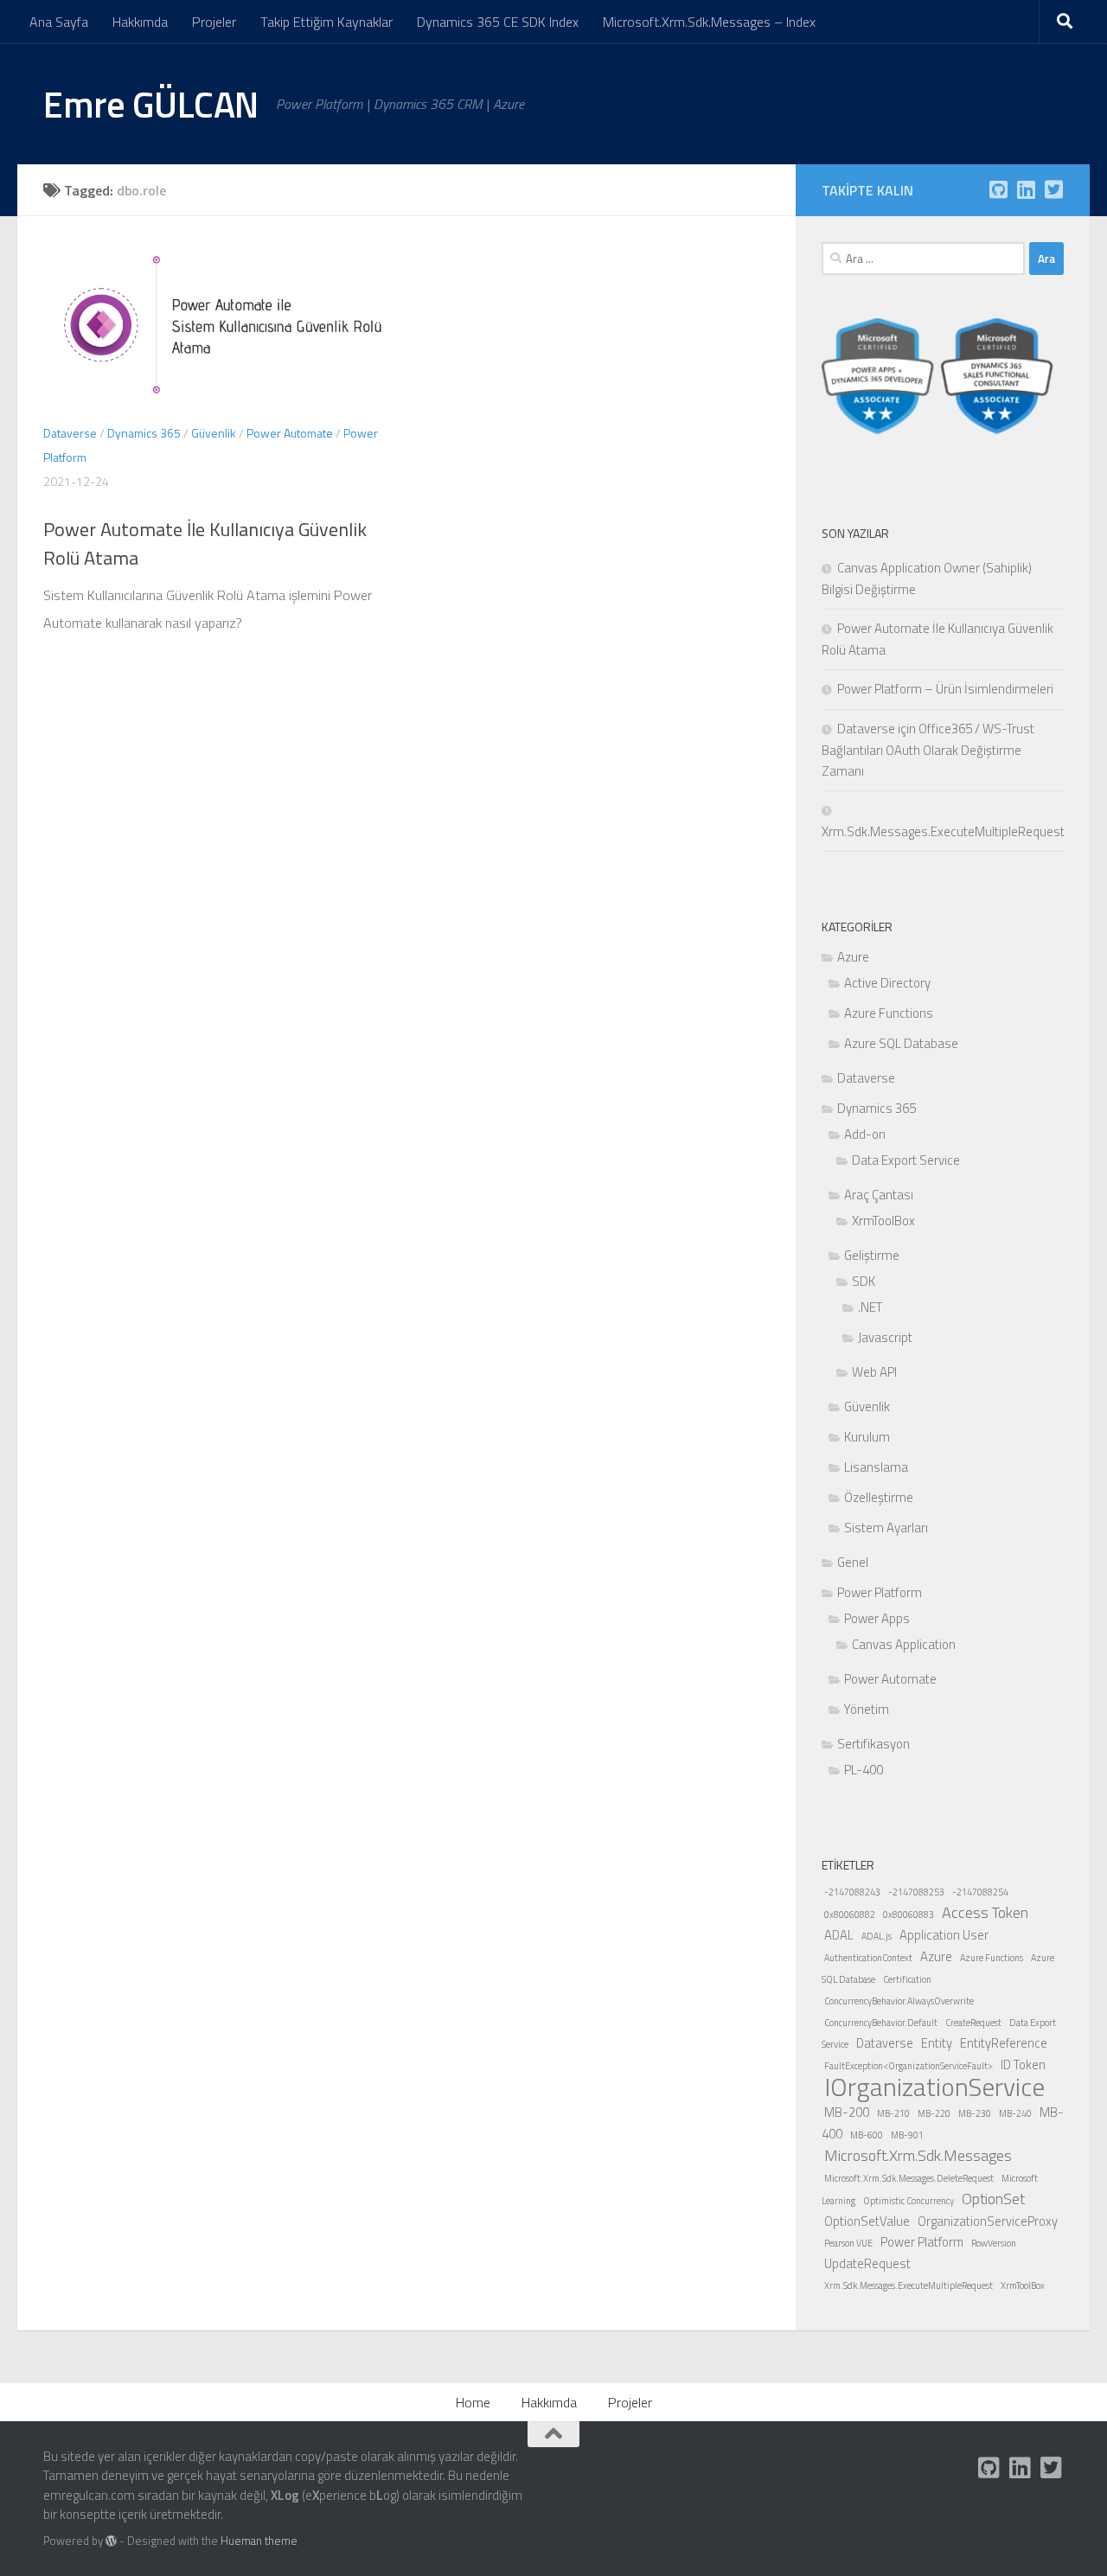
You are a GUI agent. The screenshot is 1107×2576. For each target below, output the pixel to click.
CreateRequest (973, 2023)
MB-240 (1015, 2113)
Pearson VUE (848, 2243)
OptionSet (993, 2199)
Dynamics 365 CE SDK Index (498, 22)
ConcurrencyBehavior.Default (881, 2023)
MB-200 (847, 2112)
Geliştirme (872, 1255)
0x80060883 (909, 1914)
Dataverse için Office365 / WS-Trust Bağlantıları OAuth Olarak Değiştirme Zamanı (928, 750)
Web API (874, 1372)
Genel (853, 1562)
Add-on (865, 1134)
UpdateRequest (867, 2263)
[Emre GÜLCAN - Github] (998, 189)
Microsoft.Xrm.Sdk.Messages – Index (709, 22)
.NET (870, 1307)
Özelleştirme (879, 1497)
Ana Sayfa (59, 22)
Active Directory (887, 983)
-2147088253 (916, 1892)
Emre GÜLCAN (151, 104)
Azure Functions (889, 1013)
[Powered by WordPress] (111, 2541)
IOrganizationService (934, 2087)
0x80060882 (850, 1914)
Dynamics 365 (144, 433)
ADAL (839, 1935)
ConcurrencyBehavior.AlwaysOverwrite (899, 2001)
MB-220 (934, 2113)
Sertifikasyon (873, 1744)
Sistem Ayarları (886, 1528)
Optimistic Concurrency (909, 2201)
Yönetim (867, 1709)
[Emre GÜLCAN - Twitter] (1053, 189)
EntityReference (1004, 2043)
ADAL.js (877, 1936)
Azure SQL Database (901, 1043)
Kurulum (867, 1437)
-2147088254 (980, 1892)
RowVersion (994, 2243)
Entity (937, 2043)
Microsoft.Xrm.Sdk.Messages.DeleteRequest (909, 2178)
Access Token (985, 1912)
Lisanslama (876, 1467)
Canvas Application (904, 1644)
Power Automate (290, 433)
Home (473, 2402)
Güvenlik (214, 433)
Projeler (214, 22)
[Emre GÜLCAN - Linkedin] (1026, 189)
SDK (864, 1281)
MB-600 (867, 2135)
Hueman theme (259, 2541)
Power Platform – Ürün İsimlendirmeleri (945, 689)
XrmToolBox (883, 1221)
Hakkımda (140, 22)
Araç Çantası (879, 1195)
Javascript (885, 1337)
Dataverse (70, 433)
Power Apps (877, 1618)
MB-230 (975, 2113)
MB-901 (907, 2135)
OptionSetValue (867, 2221)
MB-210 (893, 2113)
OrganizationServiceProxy (988, 2221)
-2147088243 (852, 1892)
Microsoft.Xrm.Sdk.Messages (918, 2155)
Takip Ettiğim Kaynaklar (326, 22)
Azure (853, 957)
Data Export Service (906, 1160)
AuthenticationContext (868, 1958)
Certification (907, 1979)
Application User (944, 1935)
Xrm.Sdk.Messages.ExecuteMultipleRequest (909, 2285)
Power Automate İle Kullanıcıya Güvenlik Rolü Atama (205, 543)
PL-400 (864, 1770)
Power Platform (880, 1592)
